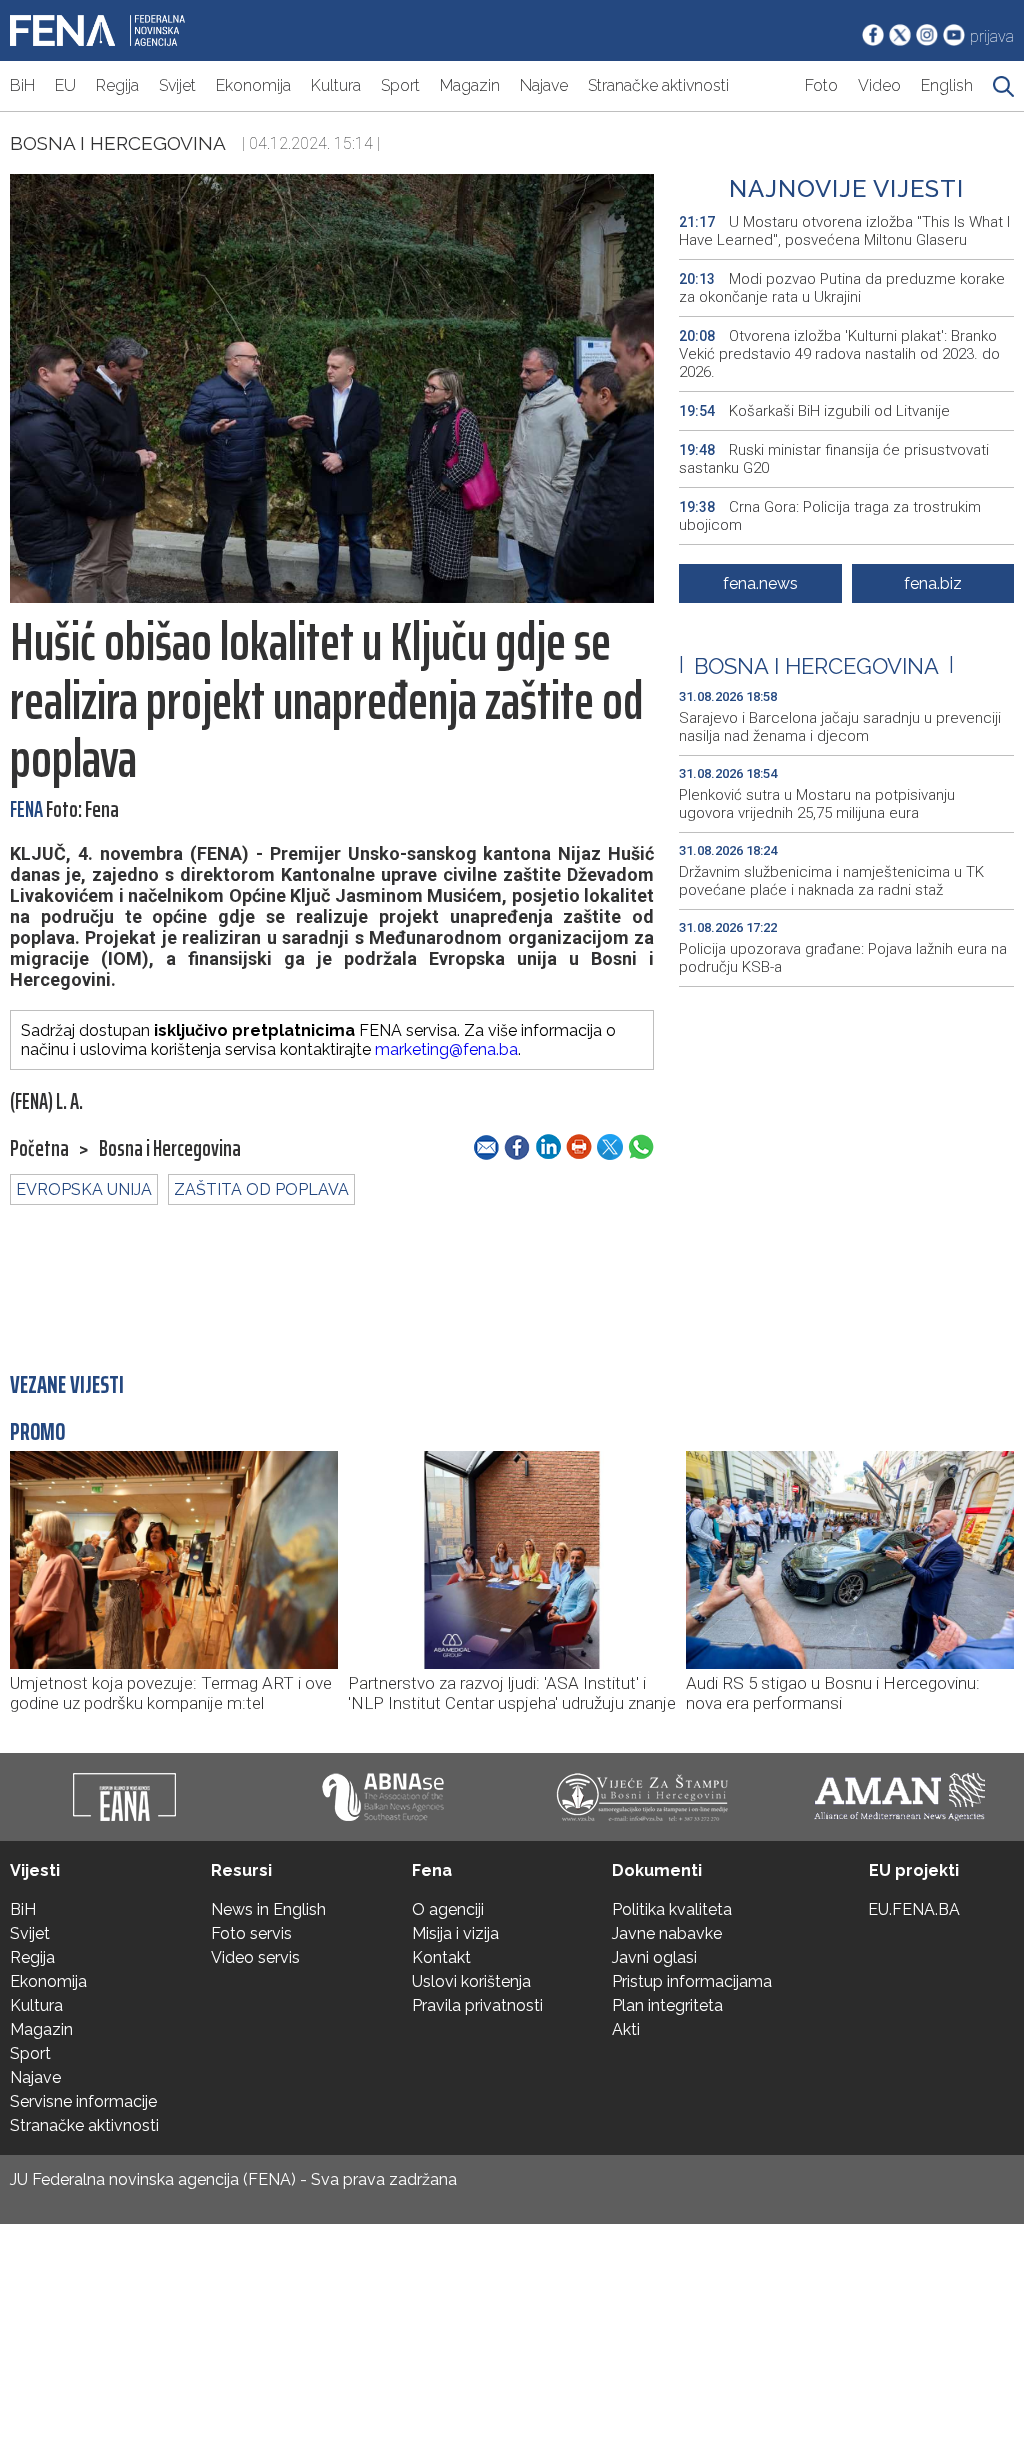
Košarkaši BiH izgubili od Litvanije (814, 411)
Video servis (255, 1957)
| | (816, 666)
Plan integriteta (667, 2005)
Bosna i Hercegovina (118, 143)
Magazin (470, 85)
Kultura (336, 85)
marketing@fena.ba (446, 1049)
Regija (117, 85)
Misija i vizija (455, 1933)
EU (65, 85)
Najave (544, 85)
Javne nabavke (667, 1933)
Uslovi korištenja (471, 1981)
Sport (400, 85)
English (947, 85)
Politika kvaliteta (672, 1909)
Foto (821, 85)
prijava (992, 36)
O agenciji (448, 1909)
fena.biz (933, 583)
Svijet (177, 85)
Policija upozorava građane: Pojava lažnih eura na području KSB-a (843, 958)
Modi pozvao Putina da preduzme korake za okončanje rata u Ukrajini (842, 288)
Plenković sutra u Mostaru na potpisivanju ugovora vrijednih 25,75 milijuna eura (817, 804)
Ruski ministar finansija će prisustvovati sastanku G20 (834, 459)
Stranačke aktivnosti (658, 85)
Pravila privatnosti (477, 2005)
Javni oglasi (654, 1957)
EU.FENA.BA (914, 1909)
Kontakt (441, 1957)
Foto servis (251, 1933)
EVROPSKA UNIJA (84, 1189)
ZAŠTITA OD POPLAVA (261, 1189)
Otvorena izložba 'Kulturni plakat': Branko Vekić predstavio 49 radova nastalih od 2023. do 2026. (839, 354)
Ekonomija (253, 85)
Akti (626, 2029)
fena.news (760, 583)
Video (879, 85)
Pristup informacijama (692, 1981)
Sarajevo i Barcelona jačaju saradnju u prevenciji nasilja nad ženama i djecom (840, 727)
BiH (22, 85)
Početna (39, 1149)
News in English (268, 1909)
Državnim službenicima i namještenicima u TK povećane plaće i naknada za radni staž (831, 881)
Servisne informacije (83, 2101)
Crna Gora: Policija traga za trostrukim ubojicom (830, 516)
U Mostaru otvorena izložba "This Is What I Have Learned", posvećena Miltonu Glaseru (844, 231)
